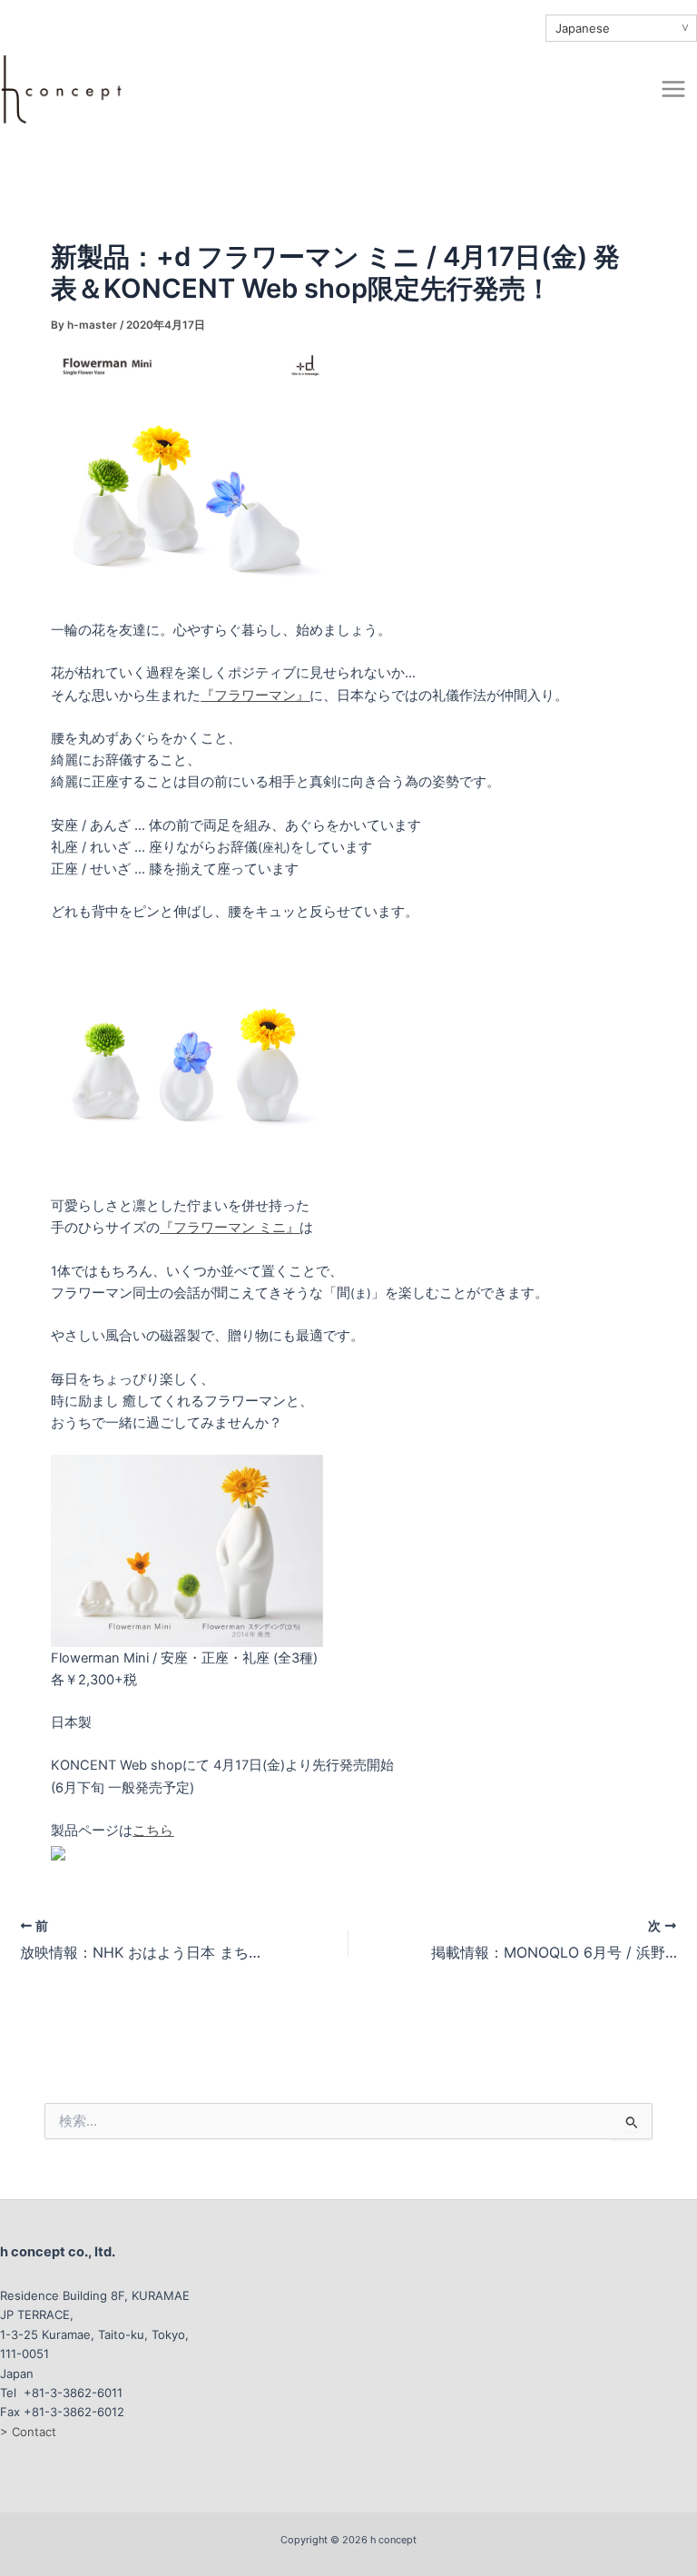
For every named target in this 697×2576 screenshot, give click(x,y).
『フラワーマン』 (255, 696)
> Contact (28, 2432)
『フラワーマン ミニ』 (230, 1228)
